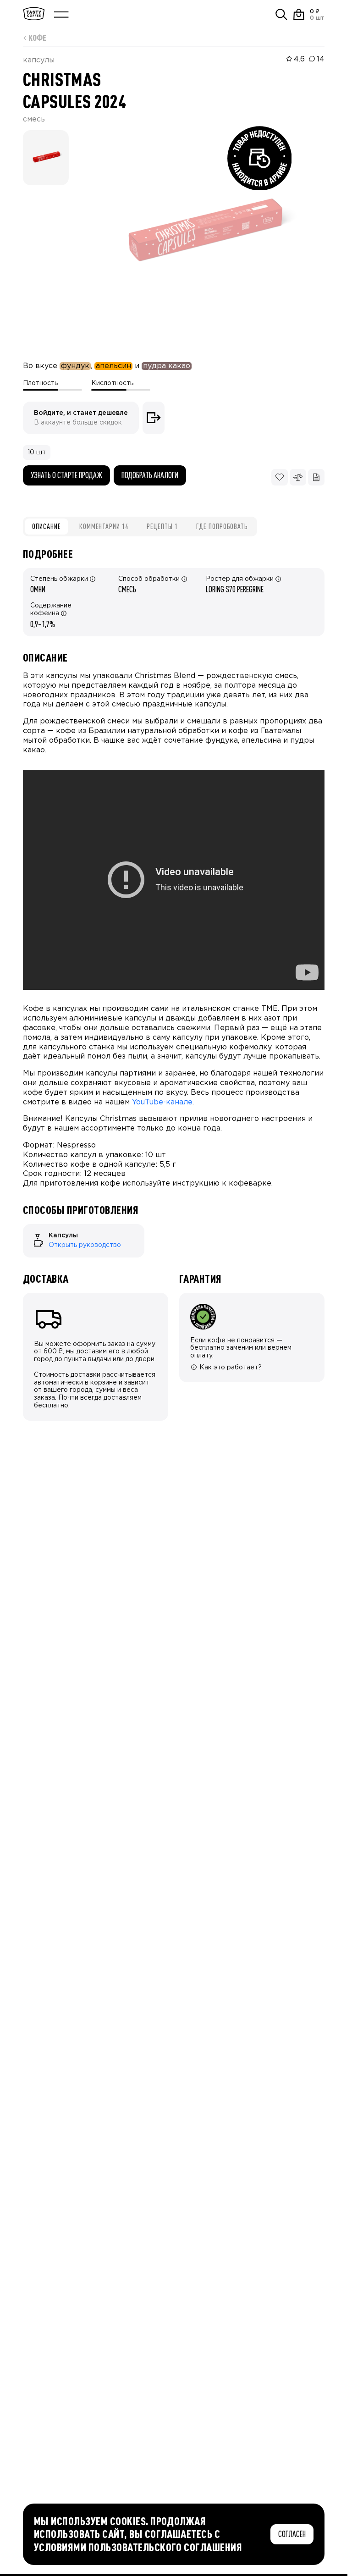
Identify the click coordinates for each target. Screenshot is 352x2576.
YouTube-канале (162, 1102)
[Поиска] (281, 15)
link (28, 1228)
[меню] (61, 15)
